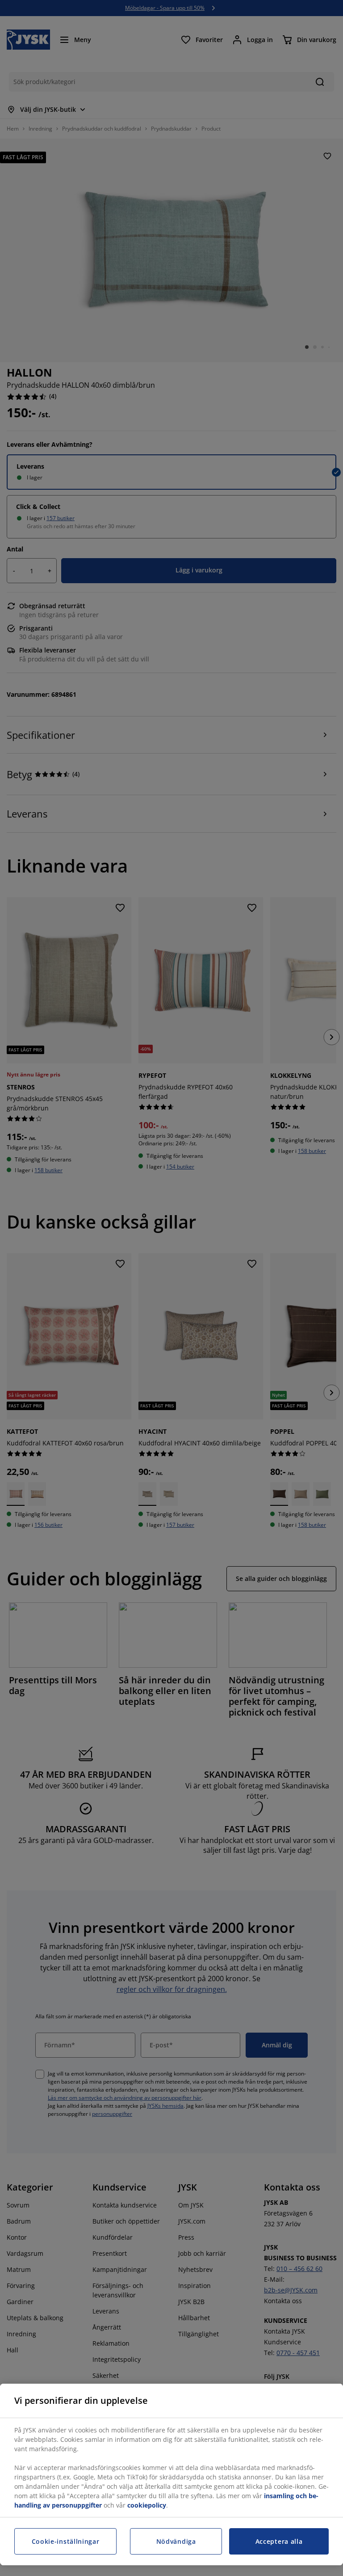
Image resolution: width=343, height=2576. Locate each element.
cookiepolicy (147, 2505)
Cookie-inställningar (66, 2541)
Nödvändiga (176, 2541)
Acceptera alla (279, 2541)
